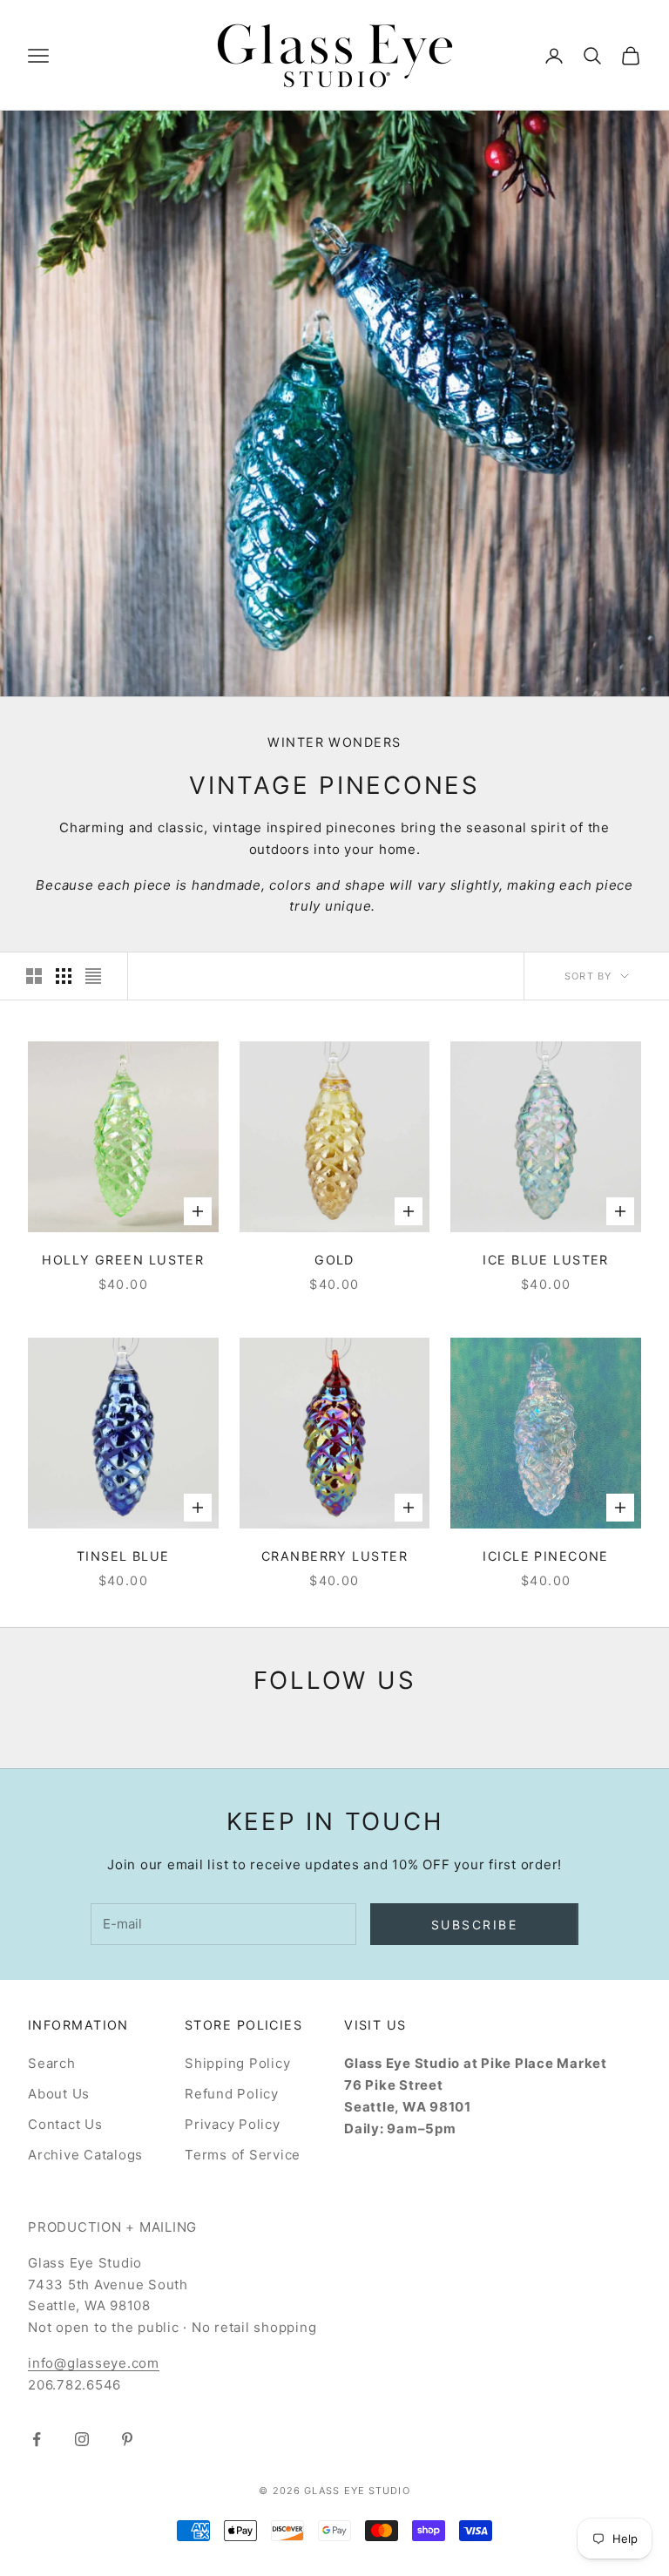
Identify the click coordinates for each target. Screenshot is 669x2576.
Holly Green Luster (123, 1260)
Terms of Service (243, 2155)
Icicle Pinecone (546, 1556)
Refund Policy (232, 2094)
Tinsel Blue (123, 1556)
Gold (334, 1260)
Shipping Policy (237, 2063)
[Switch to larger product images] (34, 976)
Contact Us (65, 2124)
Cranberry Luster (334, 1556)
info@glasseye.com (94, 2363)
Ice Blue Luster (546, 1260)
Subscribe (475, 1925)
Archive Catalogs (85, 2155)
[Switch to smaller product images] (64, 976)
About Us (59, 2094)
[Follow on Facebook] (37, 2439)
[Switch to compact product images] (93, 976)
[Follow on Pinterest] (127, 2439)
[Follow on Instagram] (82, 2439)
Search (52, 2063)
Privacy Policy (233, 2124)
